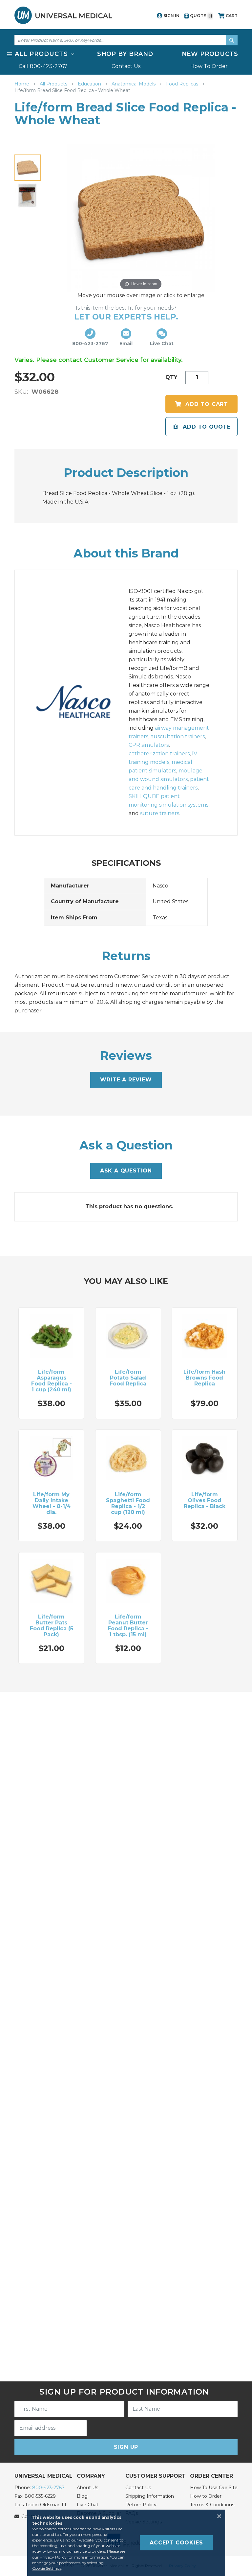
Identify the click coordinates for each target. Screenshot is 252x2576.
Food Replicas (183, 84)
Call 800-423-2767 (43, 66)
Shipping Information (150, 2496)
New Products (210, 54)
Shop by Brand (125, 54)
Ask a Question (126, 1171)
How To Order (209, 66)
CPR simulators (149, 745)
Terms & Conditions (212, 2505)
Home (22, 84)
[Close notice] (217, 2516)
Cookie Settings (47, 2568)
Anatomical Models (134, 84)
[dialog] (126, 2543)
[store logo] (63, 15)
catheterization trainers (159, 754)
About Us (87, 2488)
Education (90, 84)
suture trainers (160, 813)
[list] (126, 60)
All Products (54, 84)
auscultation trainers (178, 736)
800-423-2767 (48, 2488)
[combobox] (126, 40)
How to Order (206, 2496)
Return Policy (141, 2505)
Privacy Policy (53, 2557)
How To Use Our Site (214, 2488)
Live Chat (88, 2505)
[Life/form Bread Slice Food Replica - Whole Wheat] (28, 168)
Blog (82, 2496)
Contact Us (126, 66)
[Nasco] (80, 703)
